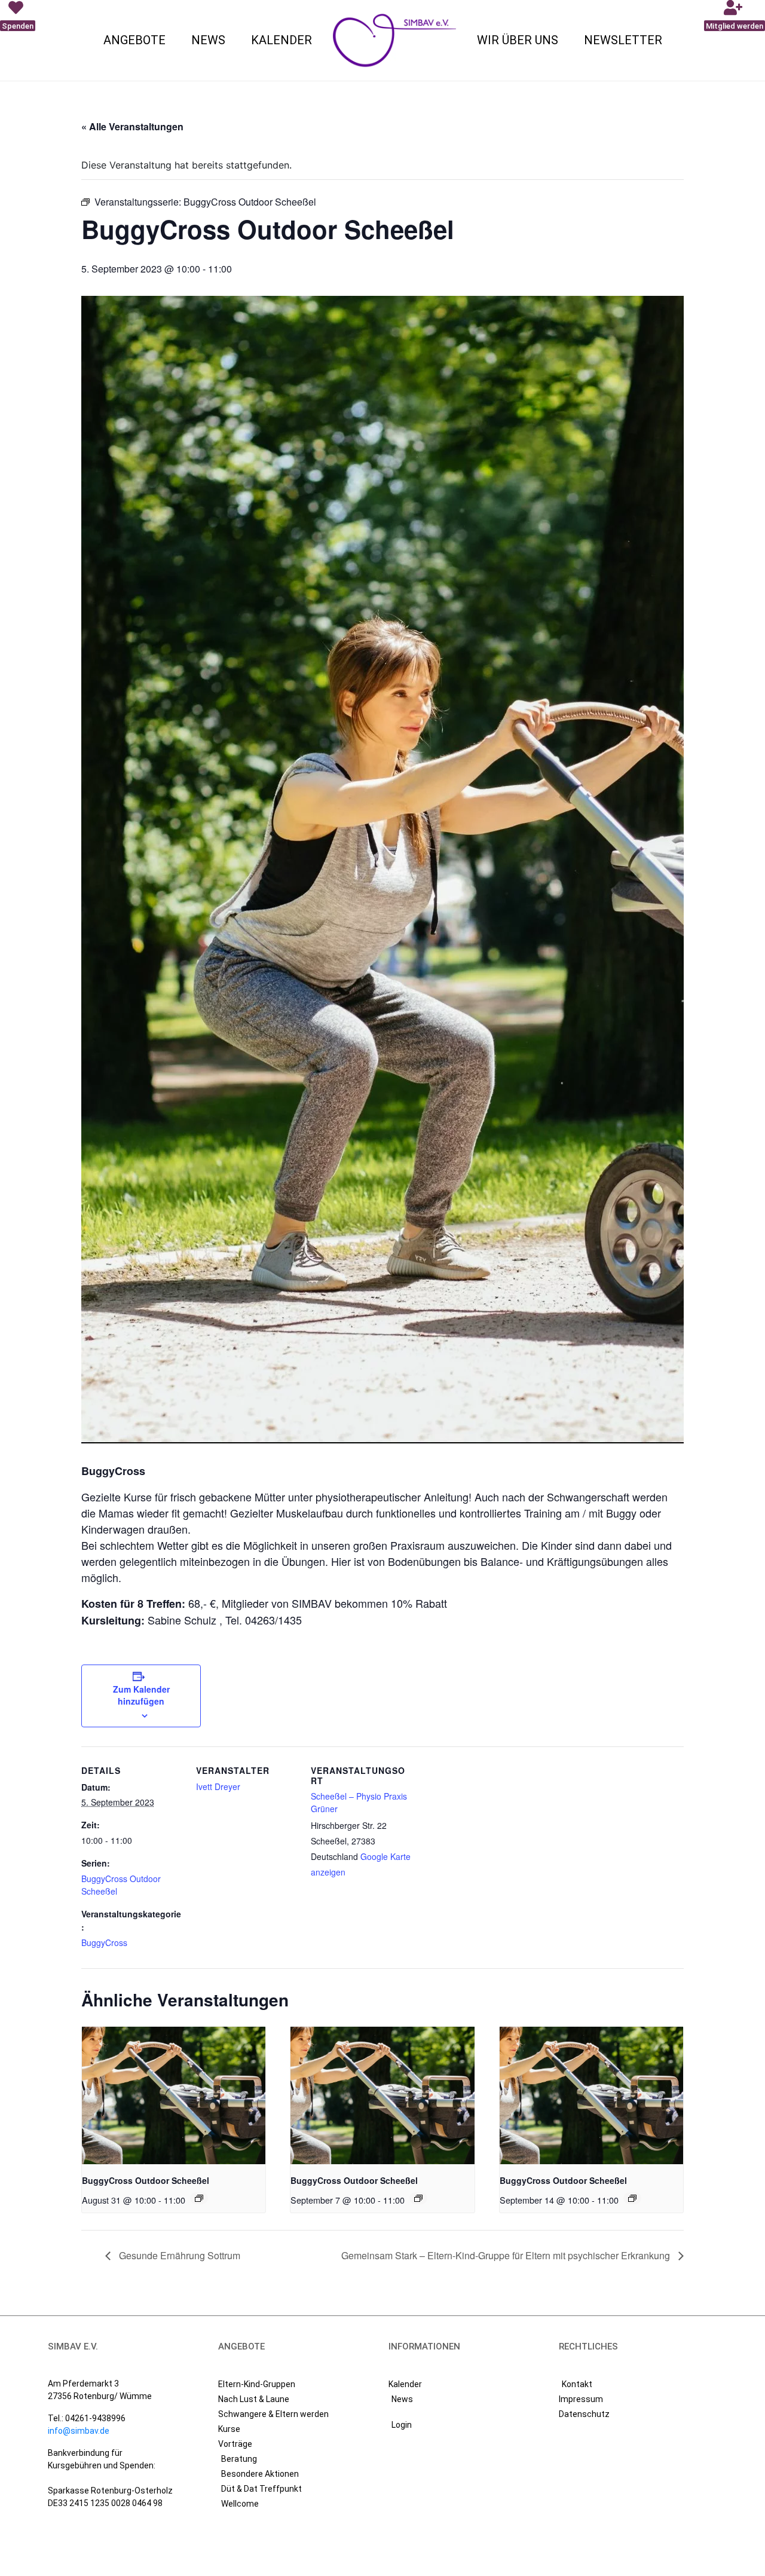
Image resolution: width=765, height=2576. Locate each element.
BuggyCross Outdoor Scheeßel (146, 2180)
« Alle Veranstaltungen (132, 126)
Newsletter (623, 40)
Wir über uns (518, 40)
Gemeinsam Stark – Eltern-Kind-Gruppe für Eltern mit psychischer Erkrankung (507, 2255)
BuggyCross (104, 1942)
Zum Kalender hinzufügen (141, 1695)
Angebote (134, 40)
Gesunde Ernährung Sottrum (178, 2255)
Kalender (281, 40)
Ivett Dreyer (218, 1786)
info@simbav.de (79, 2431)
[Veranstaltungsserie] (199, 2198)
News (208, 40)
